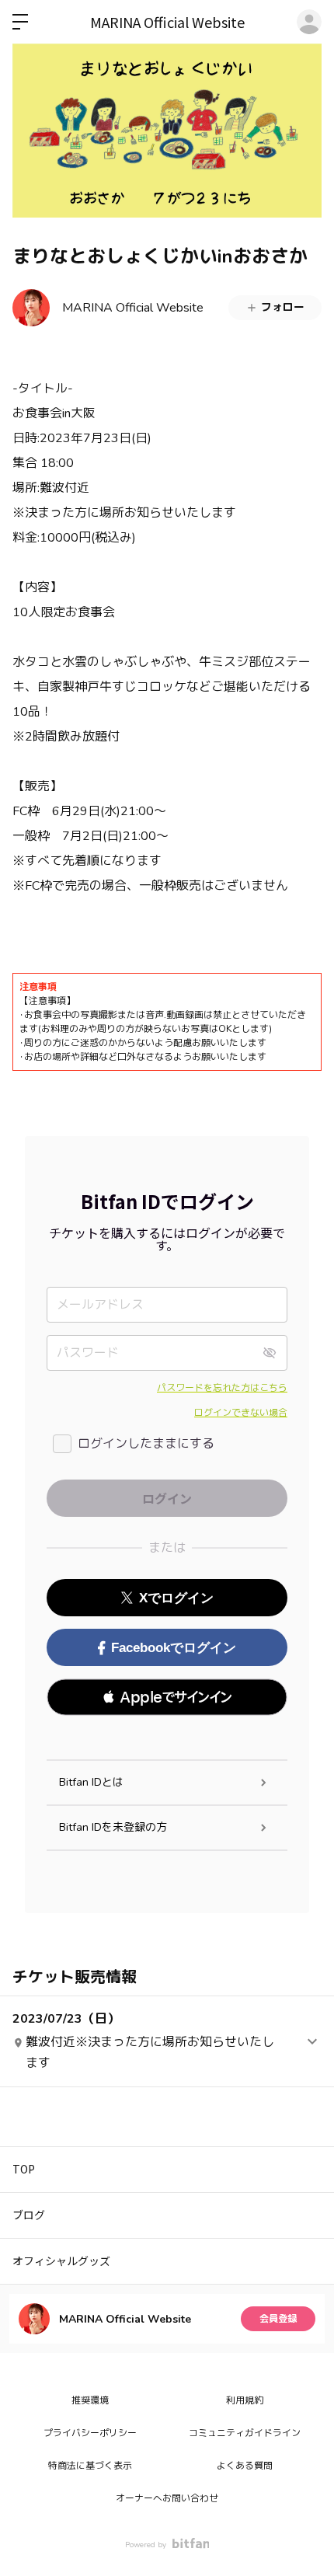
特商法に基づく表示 (90, 2466)
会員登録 (278, 2319)
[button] (167, 1697)
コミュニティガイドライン (245, 2433)
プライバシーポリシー (90, 2433)
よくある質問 (245, 2466)
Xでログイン (176, 1598)
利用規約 (245, 2400)
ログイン (309, 22)
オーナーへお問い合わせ (167, 2498)
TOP (24, 2169)
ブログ (29, 2215)
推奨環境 (90, 2400)
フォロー (283, 307)
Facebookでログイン (174, 1648)
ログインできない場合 (241, 1413)
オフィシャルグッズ (61, 2261)
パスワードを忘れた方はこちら (222, 1388)
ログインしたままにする (146, 1444)
